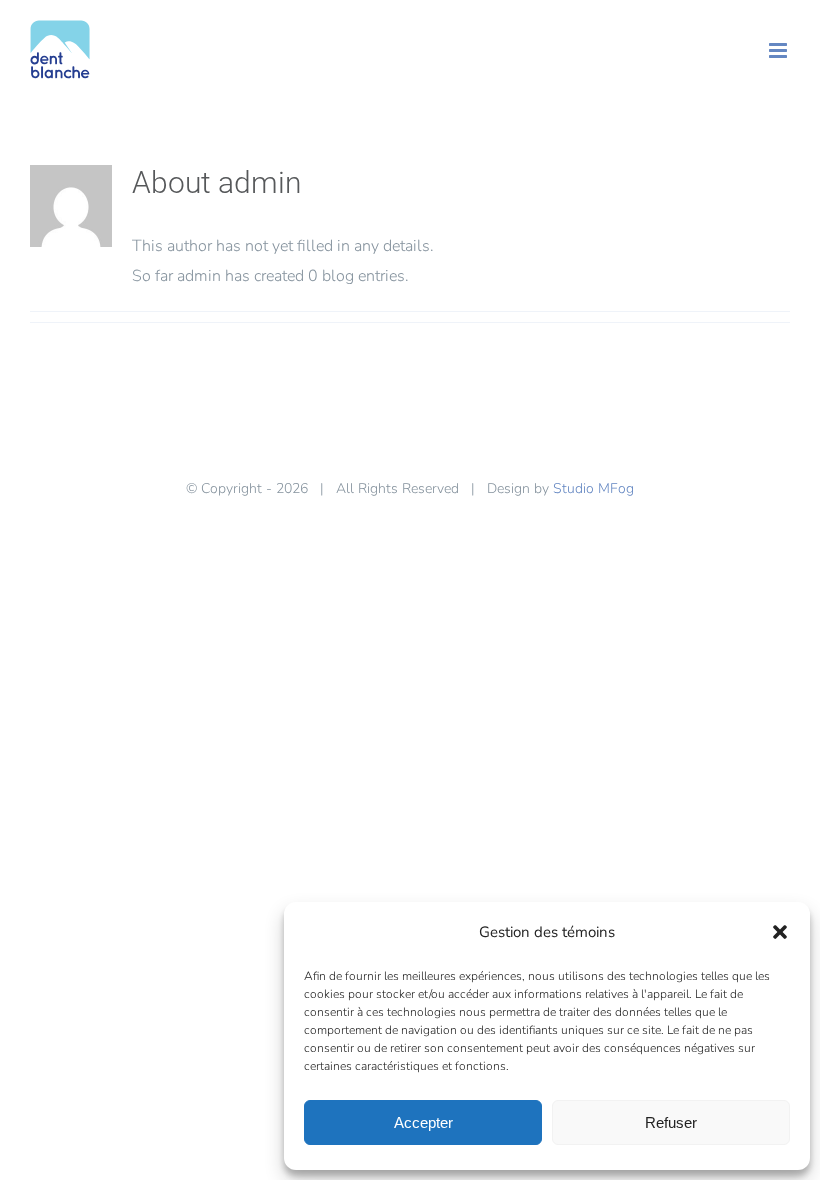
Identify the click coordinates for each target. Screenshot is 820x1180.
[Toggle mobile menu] (779, 50)
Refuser (671, 1122)
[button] (780, 932)
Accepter (423, 1122)
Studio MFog (593, 488)
